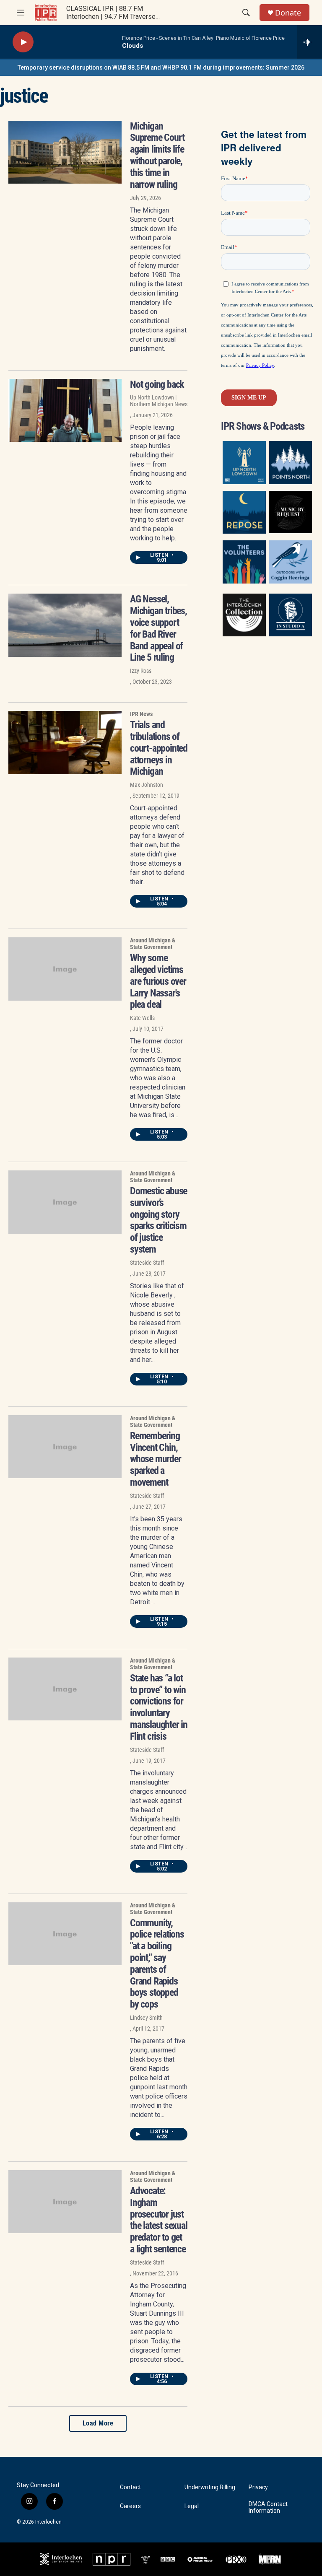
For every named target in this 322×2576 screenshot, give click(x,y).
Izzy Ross (141, 671)
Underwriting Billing (210, 2487)
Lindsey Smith (146, 2018)
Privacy (258, 2487)
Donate (288, 13)
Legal (192, 2506)
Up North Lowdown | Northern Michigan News (159, 401)
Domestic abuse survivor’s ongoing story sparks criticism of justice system (158, 1220)
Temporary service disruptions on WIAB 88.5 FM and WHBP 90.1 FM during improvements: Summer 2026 (161, 67)
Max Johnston (147, 785)
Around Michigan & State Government (153, 944)
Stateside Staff (147, 1263)
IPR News (141, 714)
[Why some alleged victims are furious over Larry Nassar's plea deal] (65, 969)
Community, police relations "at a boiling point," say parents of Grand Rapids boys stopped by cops (157, 1964)
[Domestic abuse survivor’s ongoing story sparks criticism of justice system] (65, 1202)
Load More (98, 2423)
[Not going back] (65, 410)
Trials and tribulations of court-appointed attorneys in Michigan (159, 748)
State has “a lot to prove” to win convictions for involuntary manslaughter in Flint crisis (159, 1707)
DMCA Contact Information (268, 2507)
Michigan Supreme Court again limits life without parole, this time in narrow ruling (157, 155)
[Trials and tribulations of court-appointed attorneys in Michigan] (65, 742)
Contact (130, 2487)
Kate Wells (142, 1018)
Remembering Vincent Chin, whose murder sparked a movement (156, 1459)
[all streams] (310, 42)
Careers (130, 2506)
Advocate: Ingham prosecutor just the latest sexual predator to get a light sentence (159, 2220)
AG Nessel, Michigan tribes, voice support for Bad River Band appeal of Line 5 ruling (158, 628)
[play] (23, 42)
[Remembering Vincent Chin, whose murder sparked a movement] (65, 1447)
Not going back (157, 384)
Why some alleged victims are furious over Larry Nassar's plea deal (158, 981)
